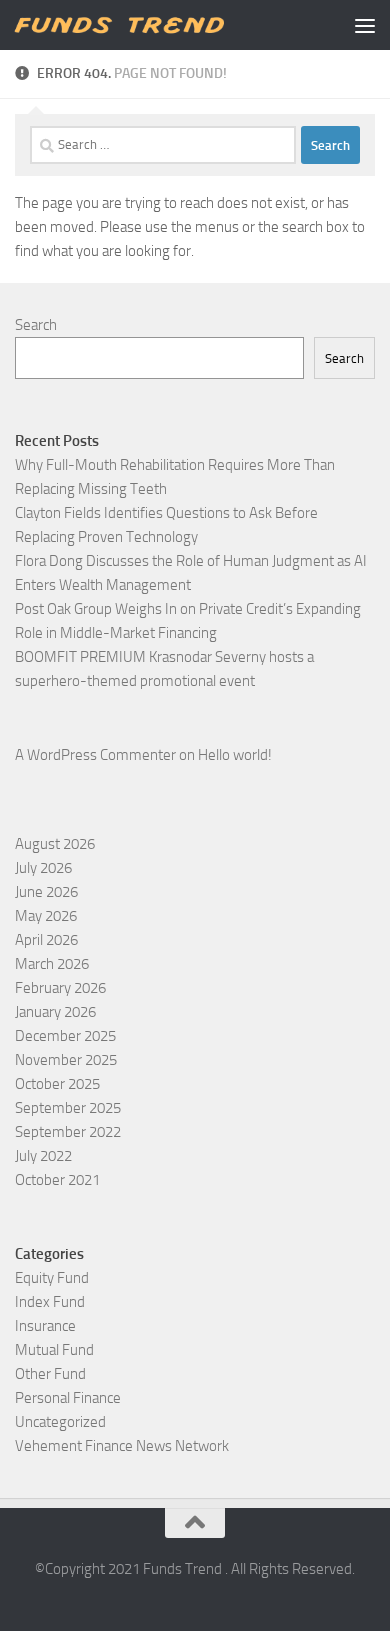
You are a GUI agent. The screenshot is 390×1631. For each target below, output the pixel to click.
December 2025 (65, 1036)
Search (36, 325)
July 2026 (43, 868)
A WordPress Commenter (95, 755)
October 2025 (57, 1084)
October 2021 (57, 1180)
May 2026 (46, 916)
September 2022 (68, 1132)
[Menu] (365, 25)
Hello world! (235, 755)
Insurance (45, 1326)
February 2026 (60, 988)
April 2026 (46, 940)
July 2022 (43, 1156)
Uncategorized (60, 1422)
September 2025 (68, 1108)
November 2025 (66, 1060)
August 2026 (55, 844)
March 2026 (52, 964)
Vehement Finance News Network (122, 1446)
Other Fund (50, 1374)
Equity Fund (52, 1278)
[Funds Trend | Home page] (153, 25)
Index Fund (50, 1302)
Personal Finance (68, 1398)
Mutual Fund (54, 1350)
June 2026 (46, 892)
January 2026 (55, 1012)
